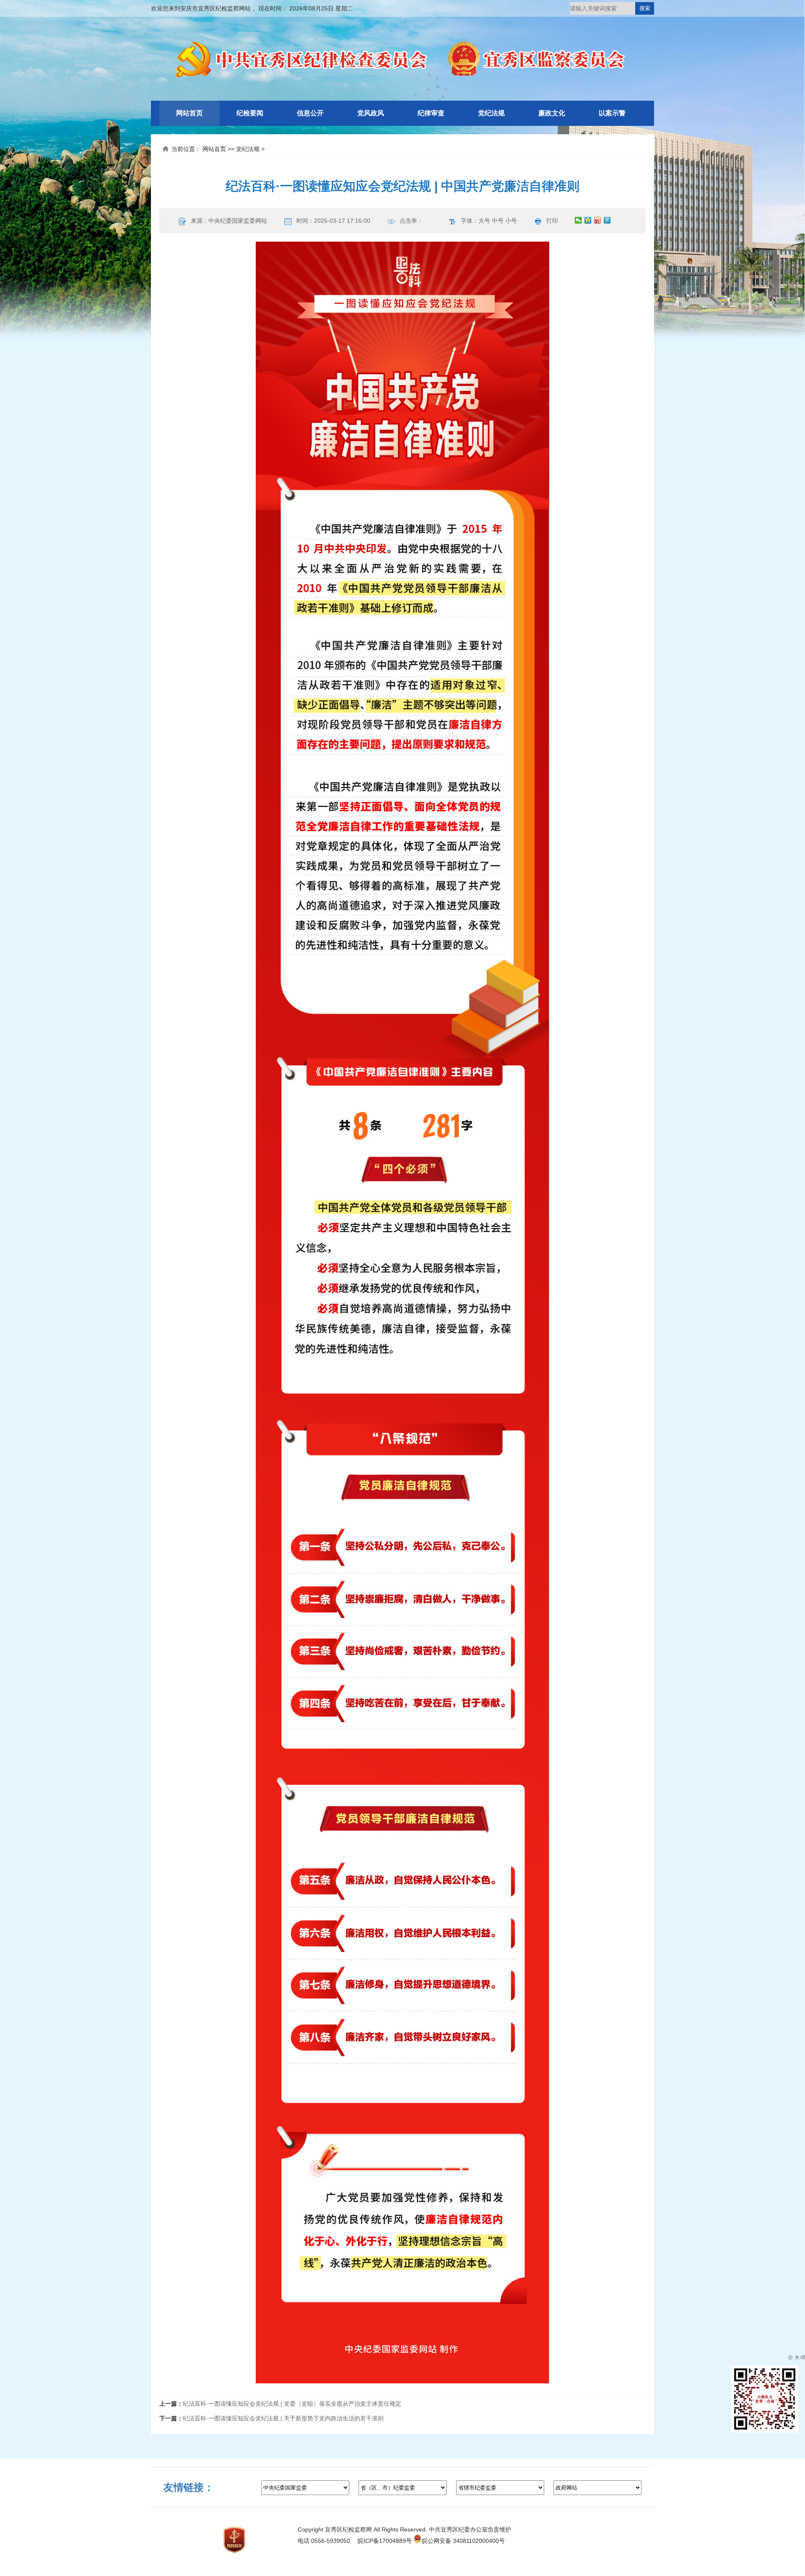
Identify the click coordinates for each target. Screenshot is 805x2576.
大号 (484, 221)
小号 (511, 221)
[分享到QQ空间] (588, 220)
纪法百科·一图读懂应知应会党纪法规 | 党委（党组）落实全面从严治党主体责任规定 (292, 2404)
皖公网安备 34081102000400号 (463, 2541)
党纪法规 (491, 113)
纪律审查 (431, 113)
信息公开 (310, 113)
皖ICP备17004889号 (385, 2541)
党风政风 (371, 113)
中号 (498, 221)
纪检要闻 (250, 113)
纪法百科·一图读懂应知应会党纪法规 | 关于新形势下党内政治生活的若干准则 (283, 2418)
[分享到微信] (578, 220)
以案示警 (612, 113)
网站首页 (190, 113)
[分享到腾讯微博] (607, 220)
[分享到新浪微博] (598, 220)
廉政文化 (552, 113)
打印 (552, 221)
